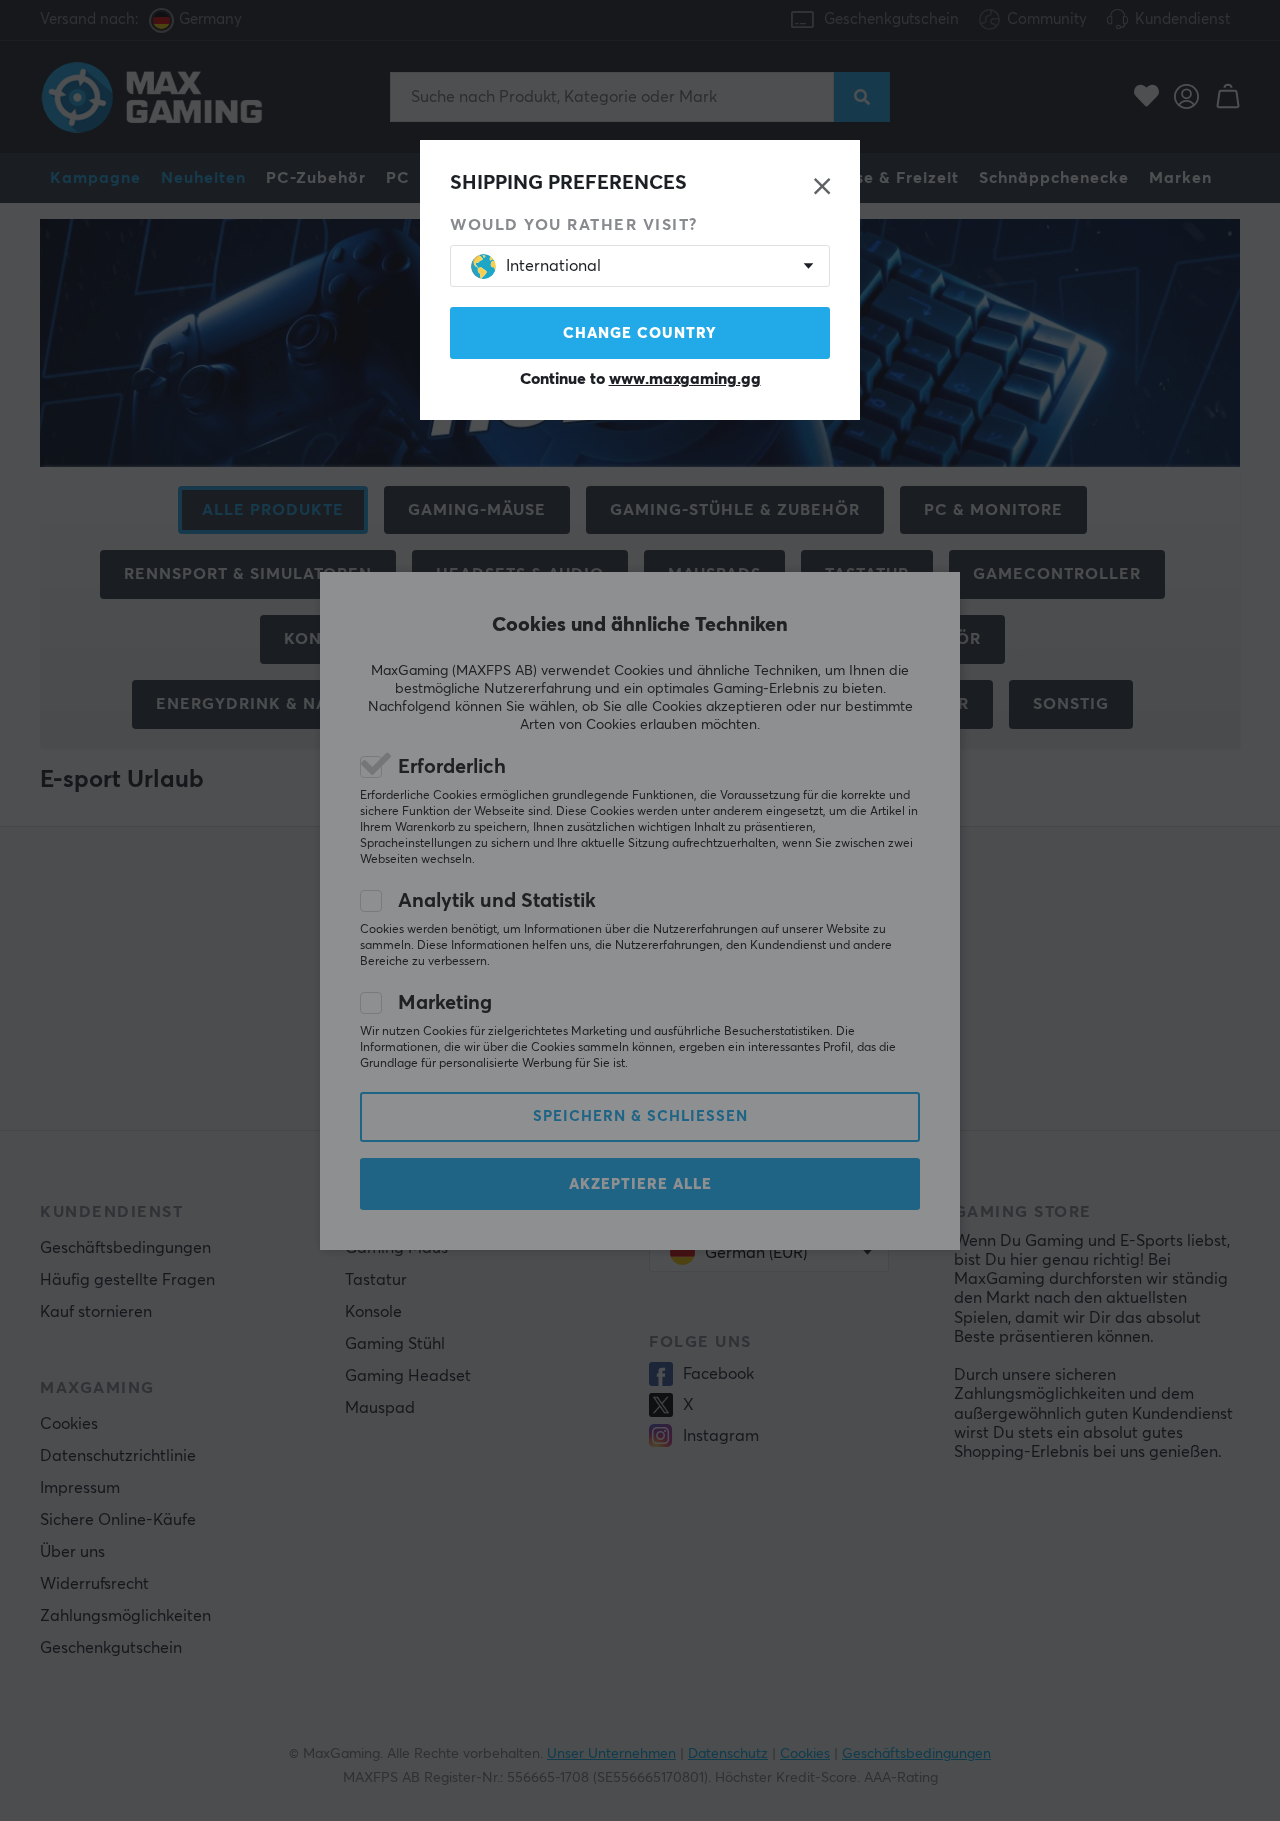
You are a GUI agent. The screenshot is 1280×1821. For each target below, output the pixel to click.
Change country (640, 333)
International (553, 266)
